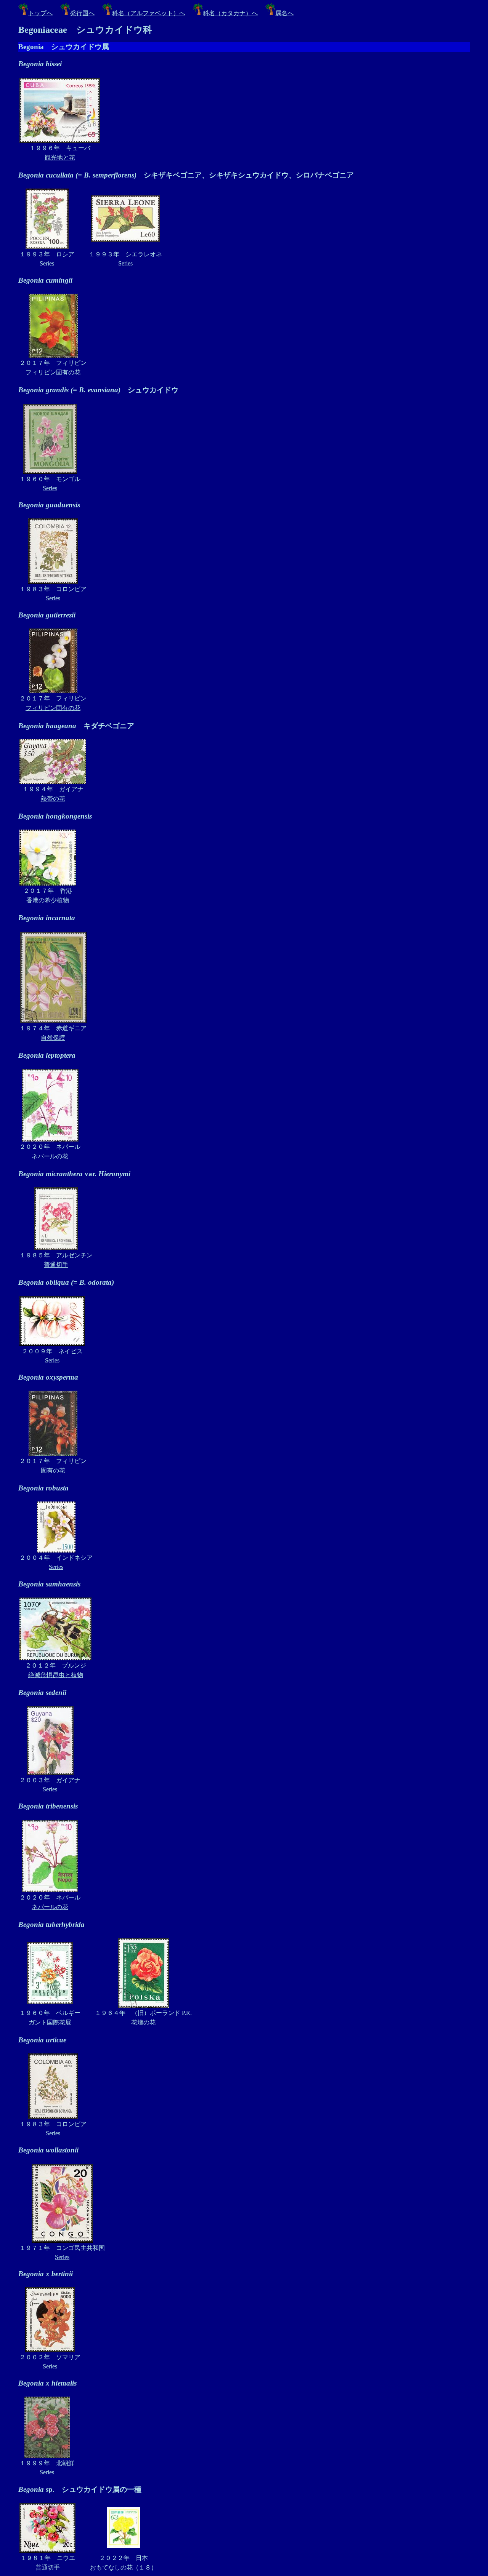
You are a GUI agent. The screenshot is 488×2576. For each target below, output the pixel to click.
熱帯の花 (53, 799)
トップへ (40, 13)
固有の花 (53, 1470)
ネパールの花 (50, 1156)
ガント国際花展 (50, 2022)
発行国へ (82, 13)
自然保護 (53, 1038)
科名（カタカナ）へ (230, 13)
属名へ (284, 13)
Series (47, 263)
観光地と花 (60, 158)
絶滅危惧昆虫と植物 (56, 1675)
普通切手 (56, 1265)
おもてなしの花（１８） (124, 2567)
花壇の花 (143, 2022)
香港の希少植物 (48, 900)
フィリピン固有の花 (53, 372)
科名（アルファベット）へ (149, 13)
